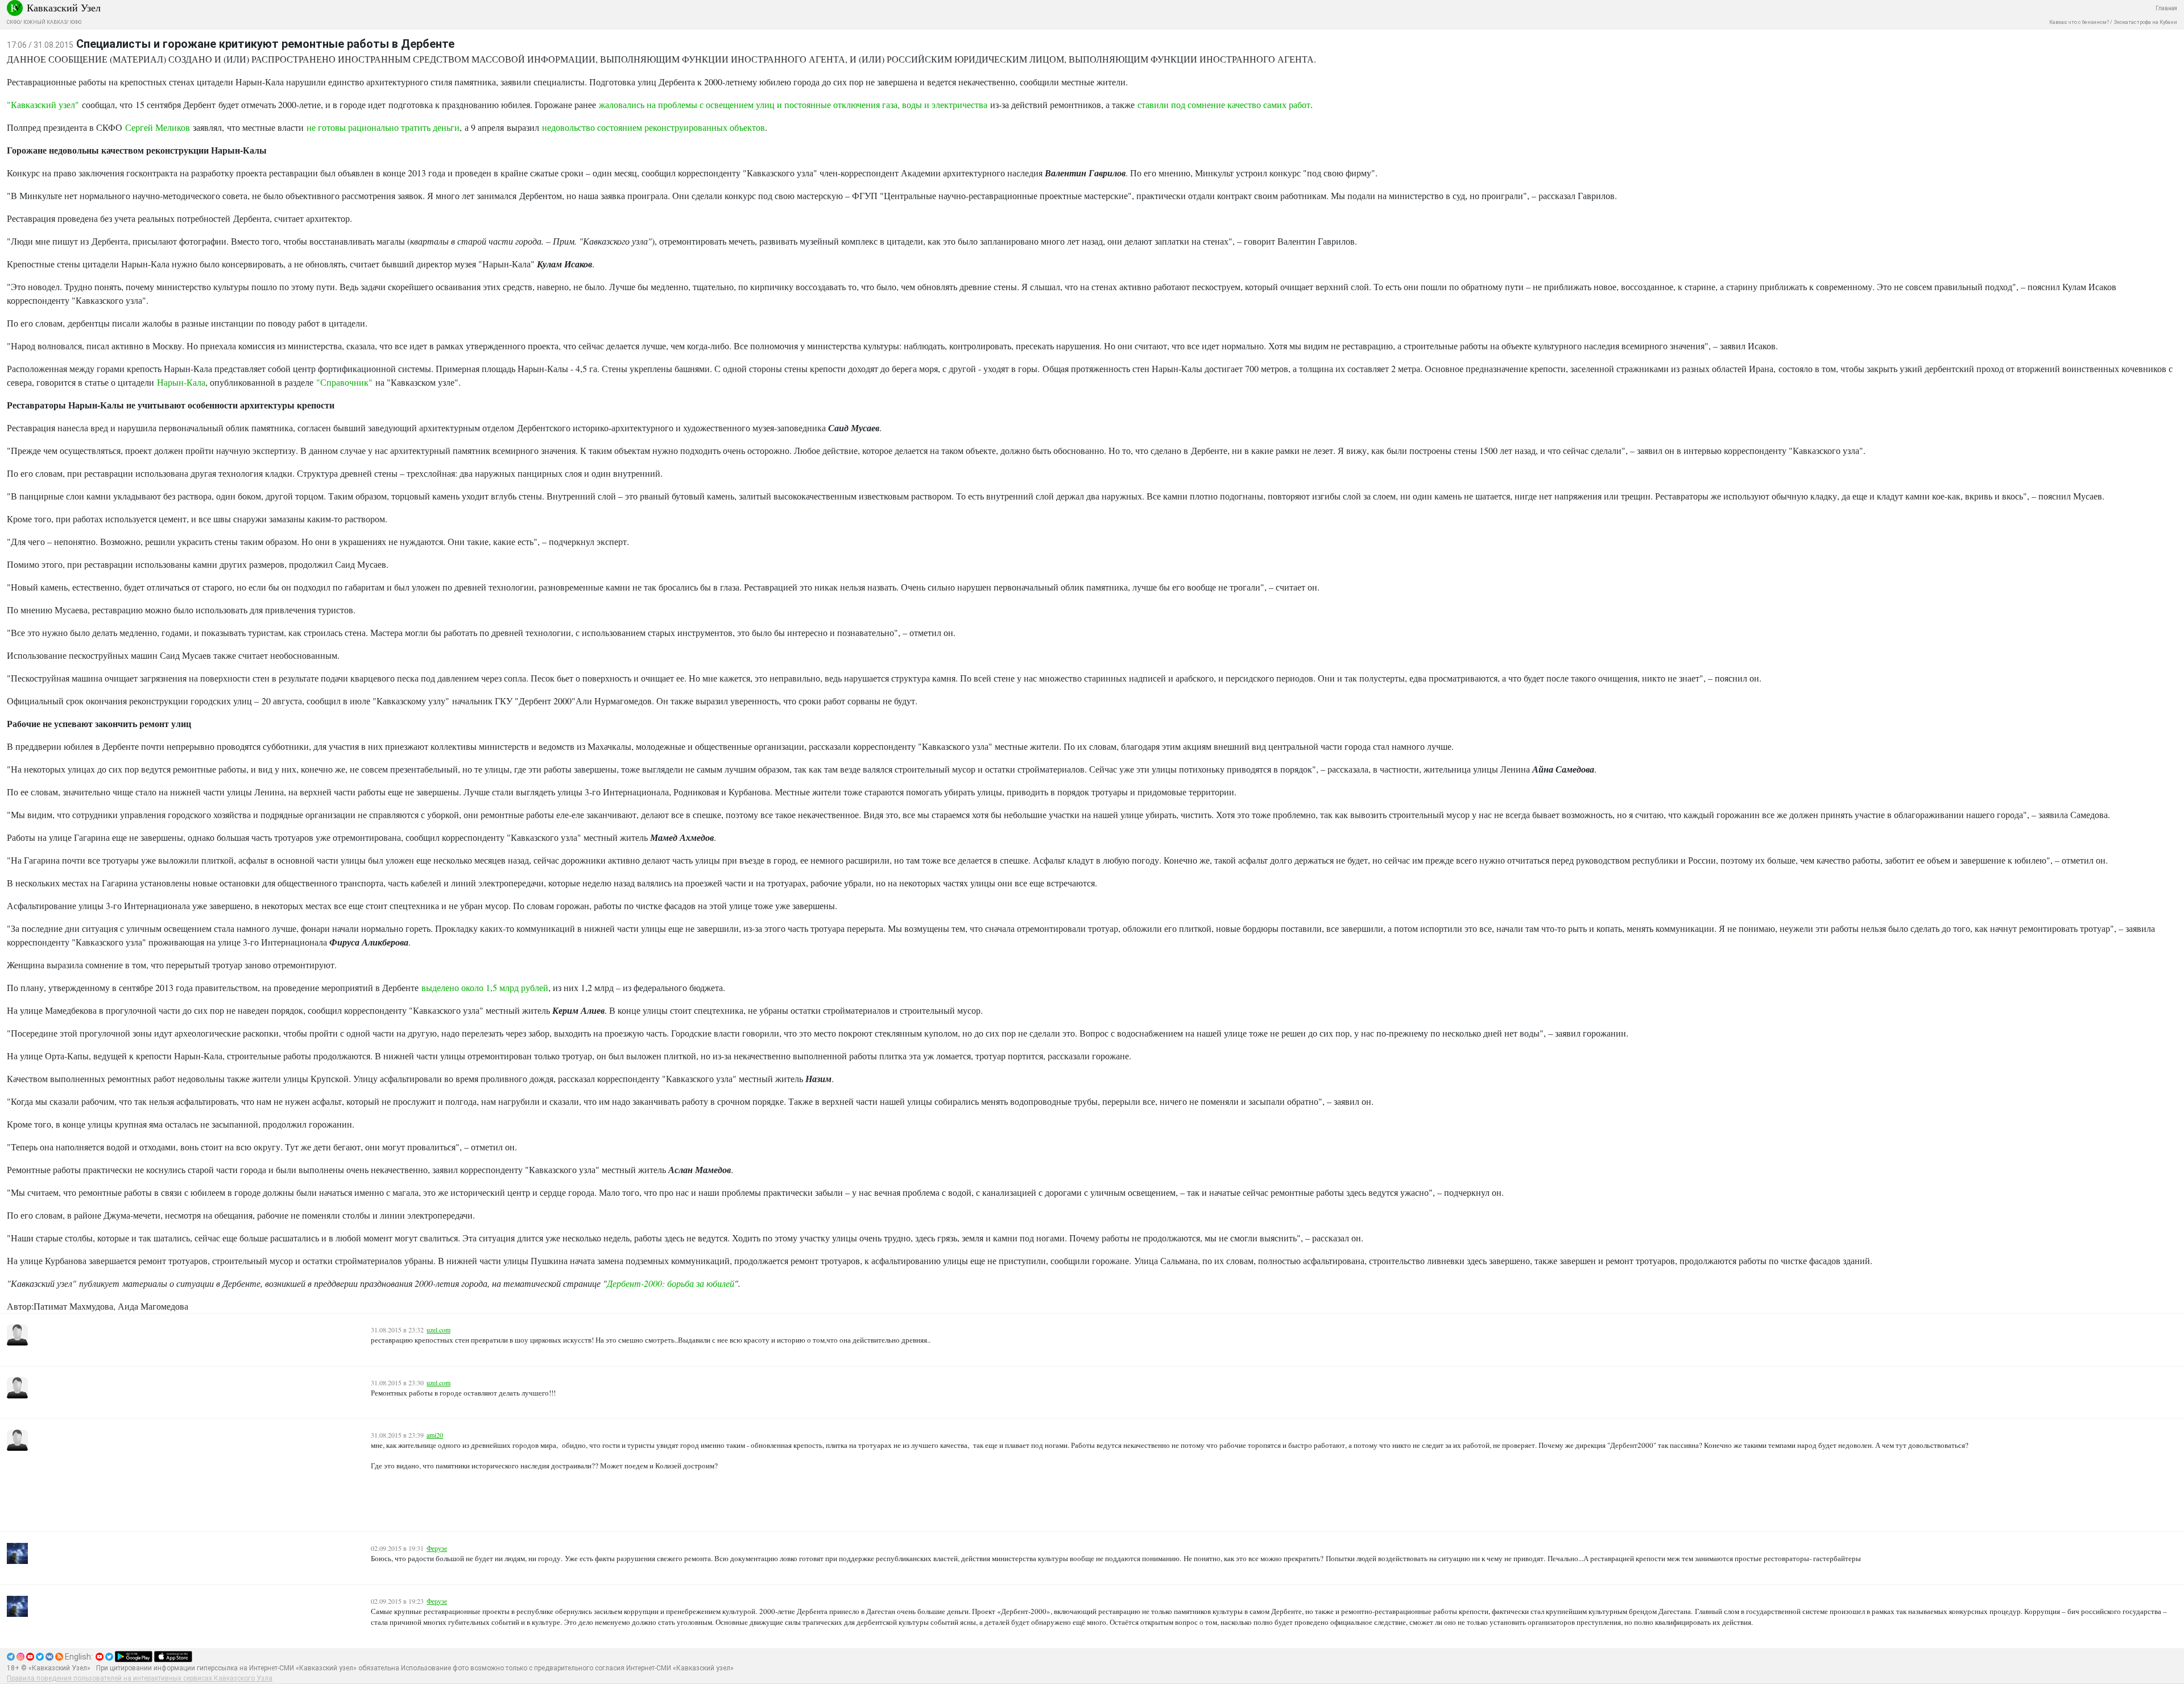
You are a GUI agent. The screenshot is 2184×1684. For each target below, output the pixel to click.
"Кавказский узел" (43, 104)
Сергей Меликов (158, 127)
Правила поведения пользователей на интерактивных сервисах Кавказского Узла (140, 1678)
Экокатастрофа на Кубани (2145, 22)
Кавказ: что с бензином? (2079, 22)
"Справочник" (344, 382)
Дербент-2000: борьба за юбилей (671, 1283)
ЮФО (76, 22)
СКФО (13, 22)
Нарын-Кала (181, 382)
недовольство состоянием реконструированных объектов (653, 127)
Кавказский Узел (64, 7)
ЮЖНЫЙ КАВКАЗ (45, 22)
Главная (2166, 8)
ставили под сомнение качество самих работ (1224, 104)
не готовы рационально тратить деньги (383, 127)
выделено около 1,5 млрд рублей (485, 987)
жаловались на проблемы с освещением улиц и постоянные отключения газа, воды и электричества (793, 104)
